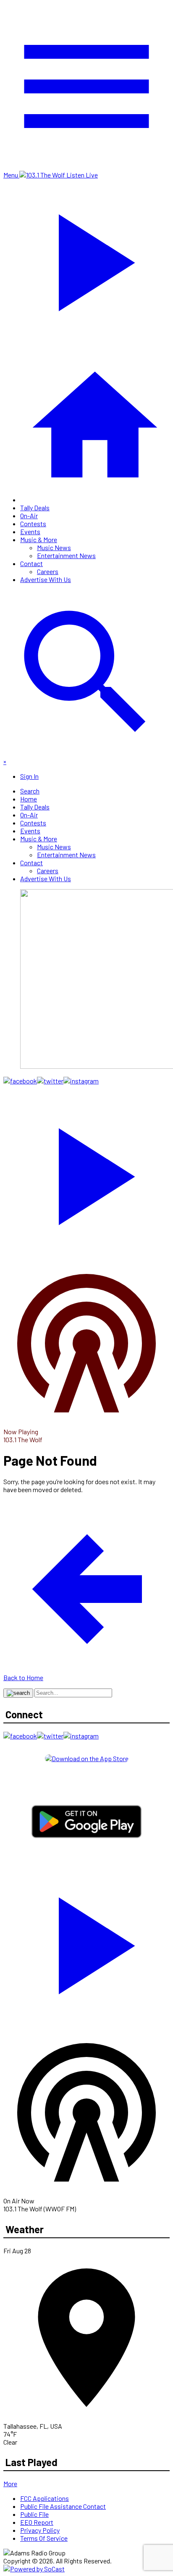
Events (30, 531)
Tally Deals (35, 508)
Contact (31, 563)
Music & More (39, 539)
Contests (33, 523)
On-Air (29, 515)
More (10, 2483)
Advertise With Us (46, 579)
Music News (54, 547)
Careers (48, 571)
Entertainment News (66, 555)
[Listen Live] (86, 1172)
